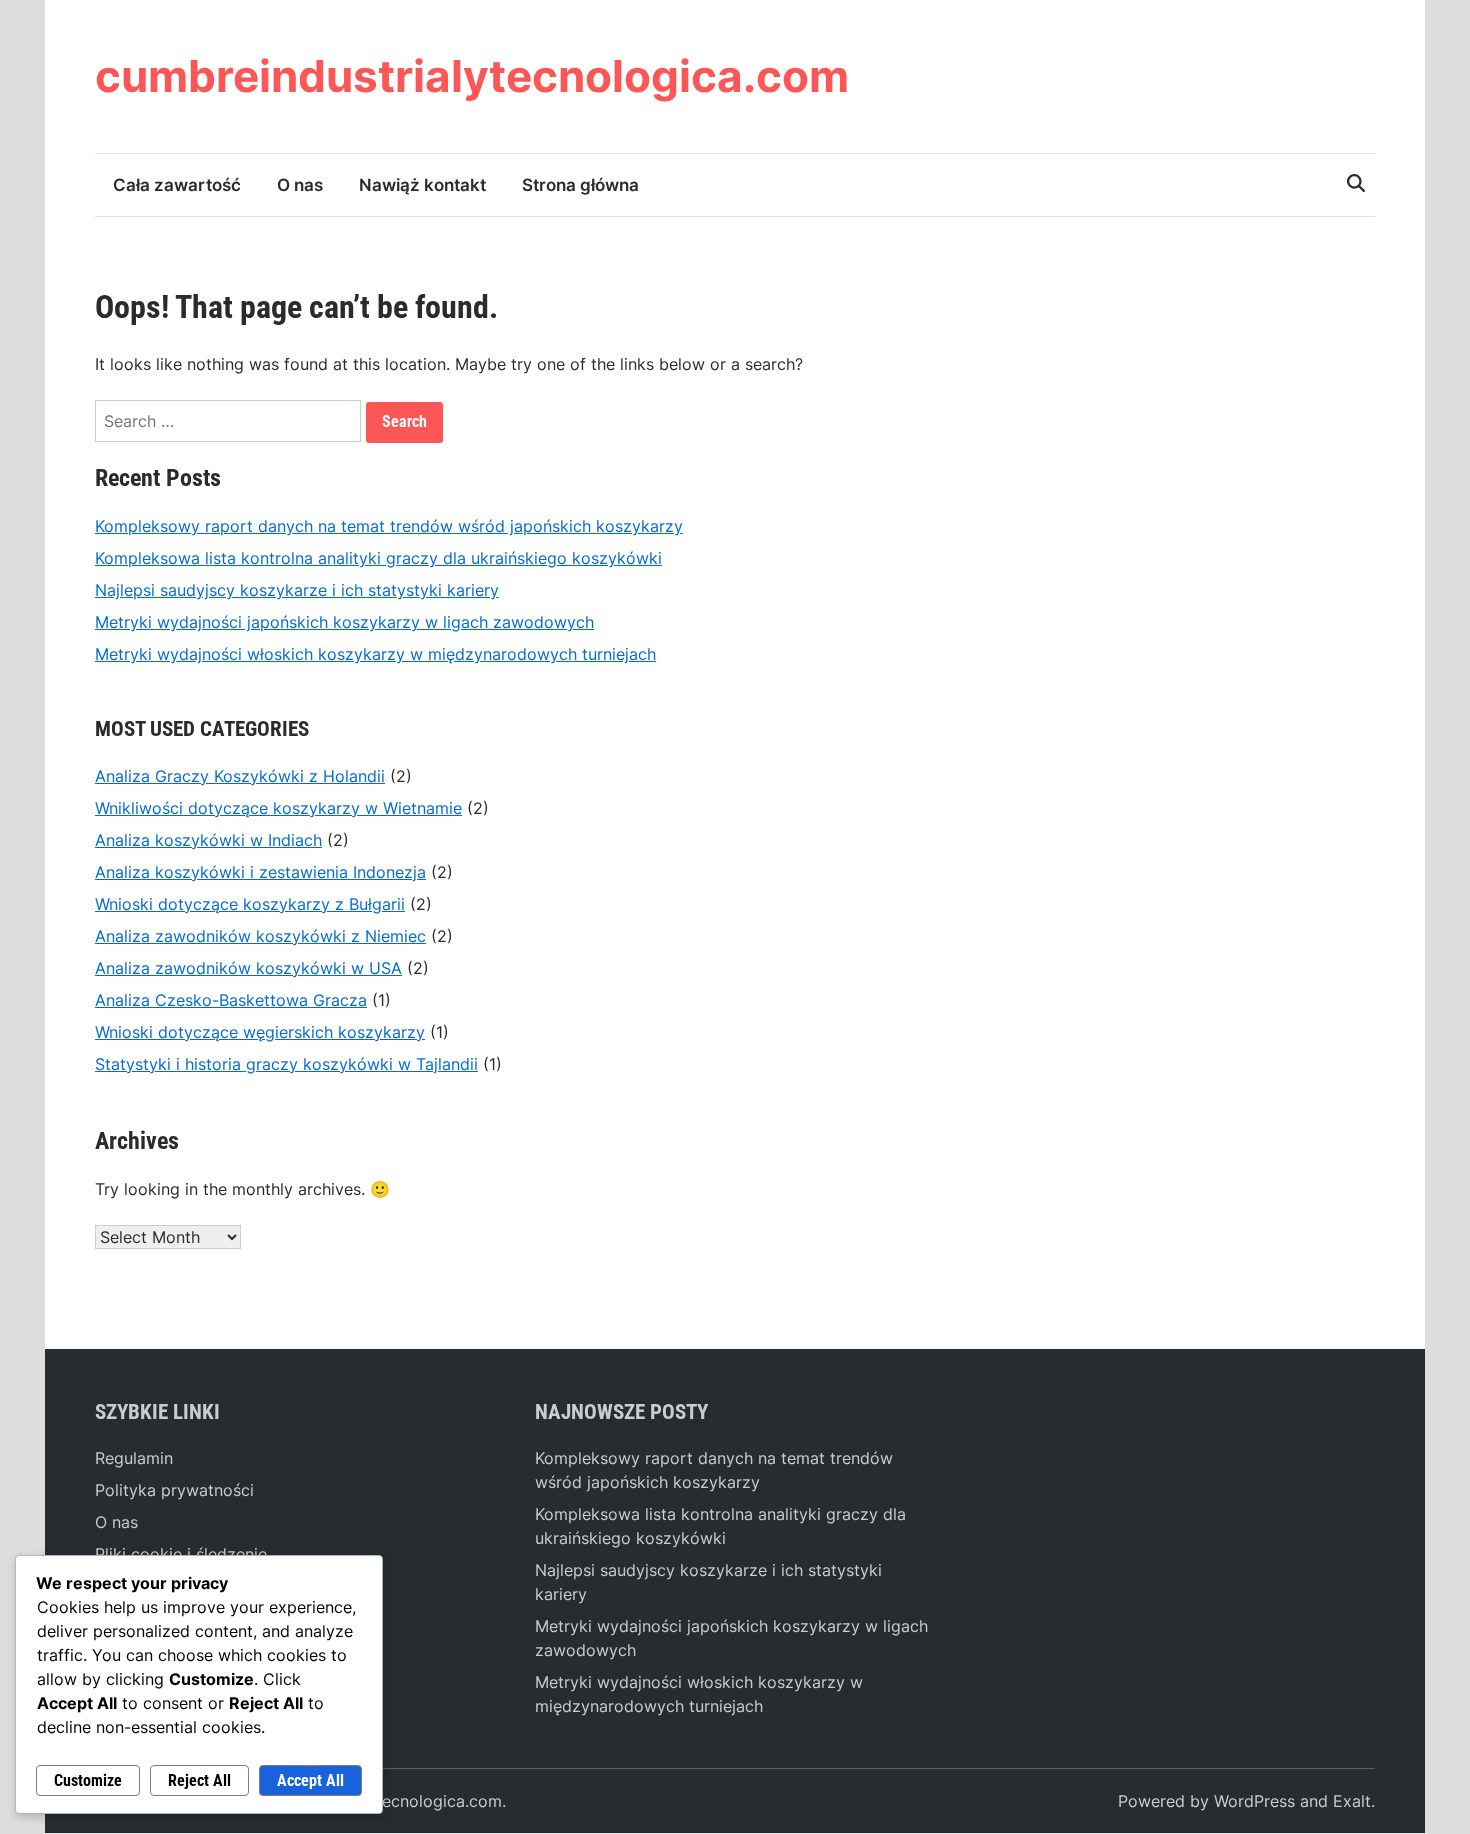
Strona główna (580, 185)
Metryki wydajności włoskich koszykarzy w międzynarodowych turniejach (375, 654)
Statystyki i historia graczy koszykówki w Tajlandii (286, 1064)
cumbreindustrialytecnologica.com (472, 76)
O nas (300, 185)
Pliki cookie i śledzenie (181, 1554)
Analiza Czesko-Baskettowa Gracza (231, 1000)
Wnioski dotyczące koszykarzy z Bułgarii (250, 904)
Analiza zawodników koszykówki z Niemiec (260, 936)
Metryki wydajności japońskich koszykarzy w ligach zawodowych (344, 622)
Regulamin (134, 1458)
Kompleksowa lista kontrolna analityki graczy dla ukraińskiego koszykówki (378, 558)
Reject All (199, 1780)
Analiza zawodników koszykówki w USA (248, 968)
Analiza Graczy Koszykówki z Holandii (240, 776)
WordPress (1254, 1801)
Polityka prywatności (174, 1490)
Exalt (1352, 1801)
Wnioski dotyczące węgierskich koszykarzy (260, 1032)
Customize (88, 1780)
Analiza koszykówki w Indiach (208, 840)
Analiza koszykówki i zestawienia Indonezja (260, 872)
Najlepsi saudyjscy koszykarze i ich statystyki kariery (297, 590)
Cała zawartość (177, 185)
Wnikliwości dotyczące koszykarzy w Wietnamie (278, 808)
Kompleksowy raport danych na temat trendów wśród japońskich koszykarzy (389, 526)
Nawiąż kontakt (422, 185)
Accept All (310, 1780)
